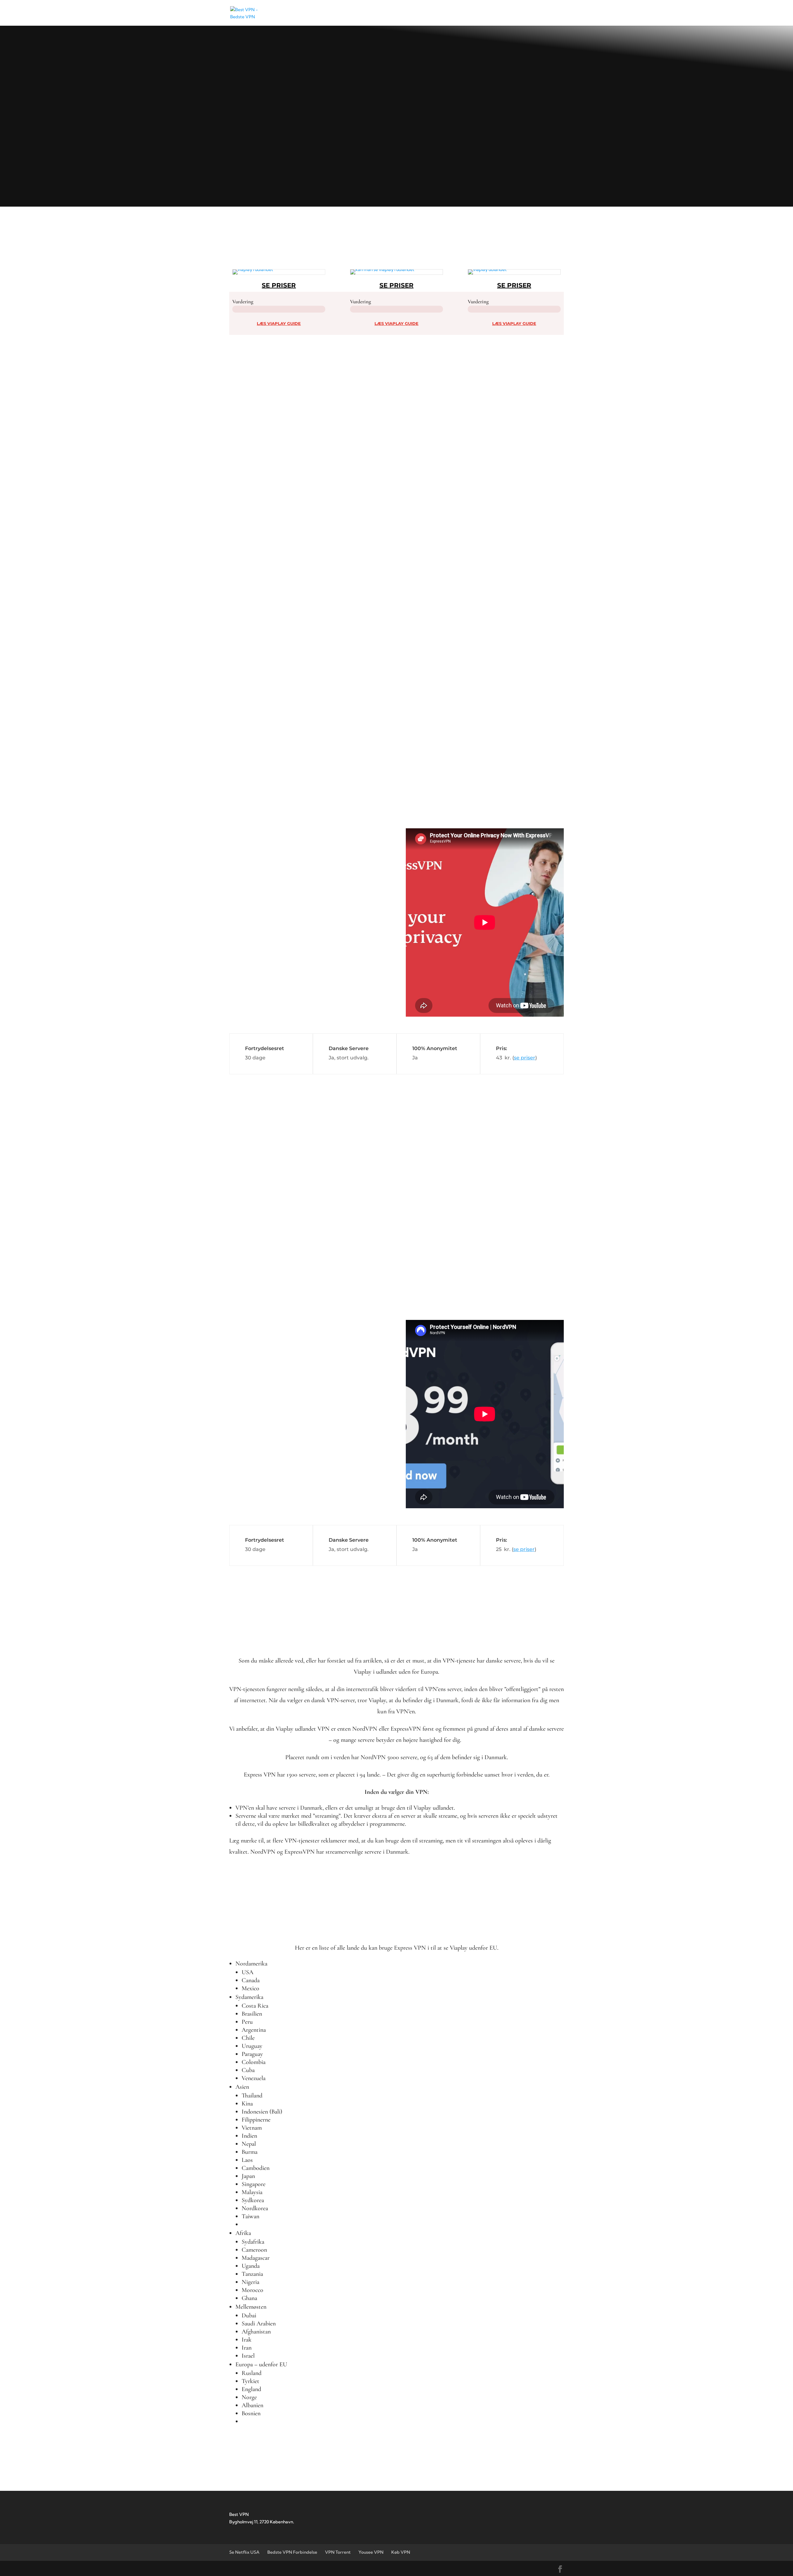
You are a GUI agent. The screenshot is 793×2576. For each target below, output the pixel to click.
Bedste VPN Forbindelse (292, 2552)
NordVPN (322, 133)
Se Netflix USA (244, 2552)
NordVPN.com (278, 1160)
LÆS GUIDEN (251, 171)
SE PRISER (279, 285)
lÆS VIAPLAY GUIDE (279, 323)
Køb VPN (401, 2552)
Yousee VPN (371, 2552)
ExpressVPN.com (311, 820)
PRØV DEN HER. (261, 836)
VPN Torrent (338, 2552)
